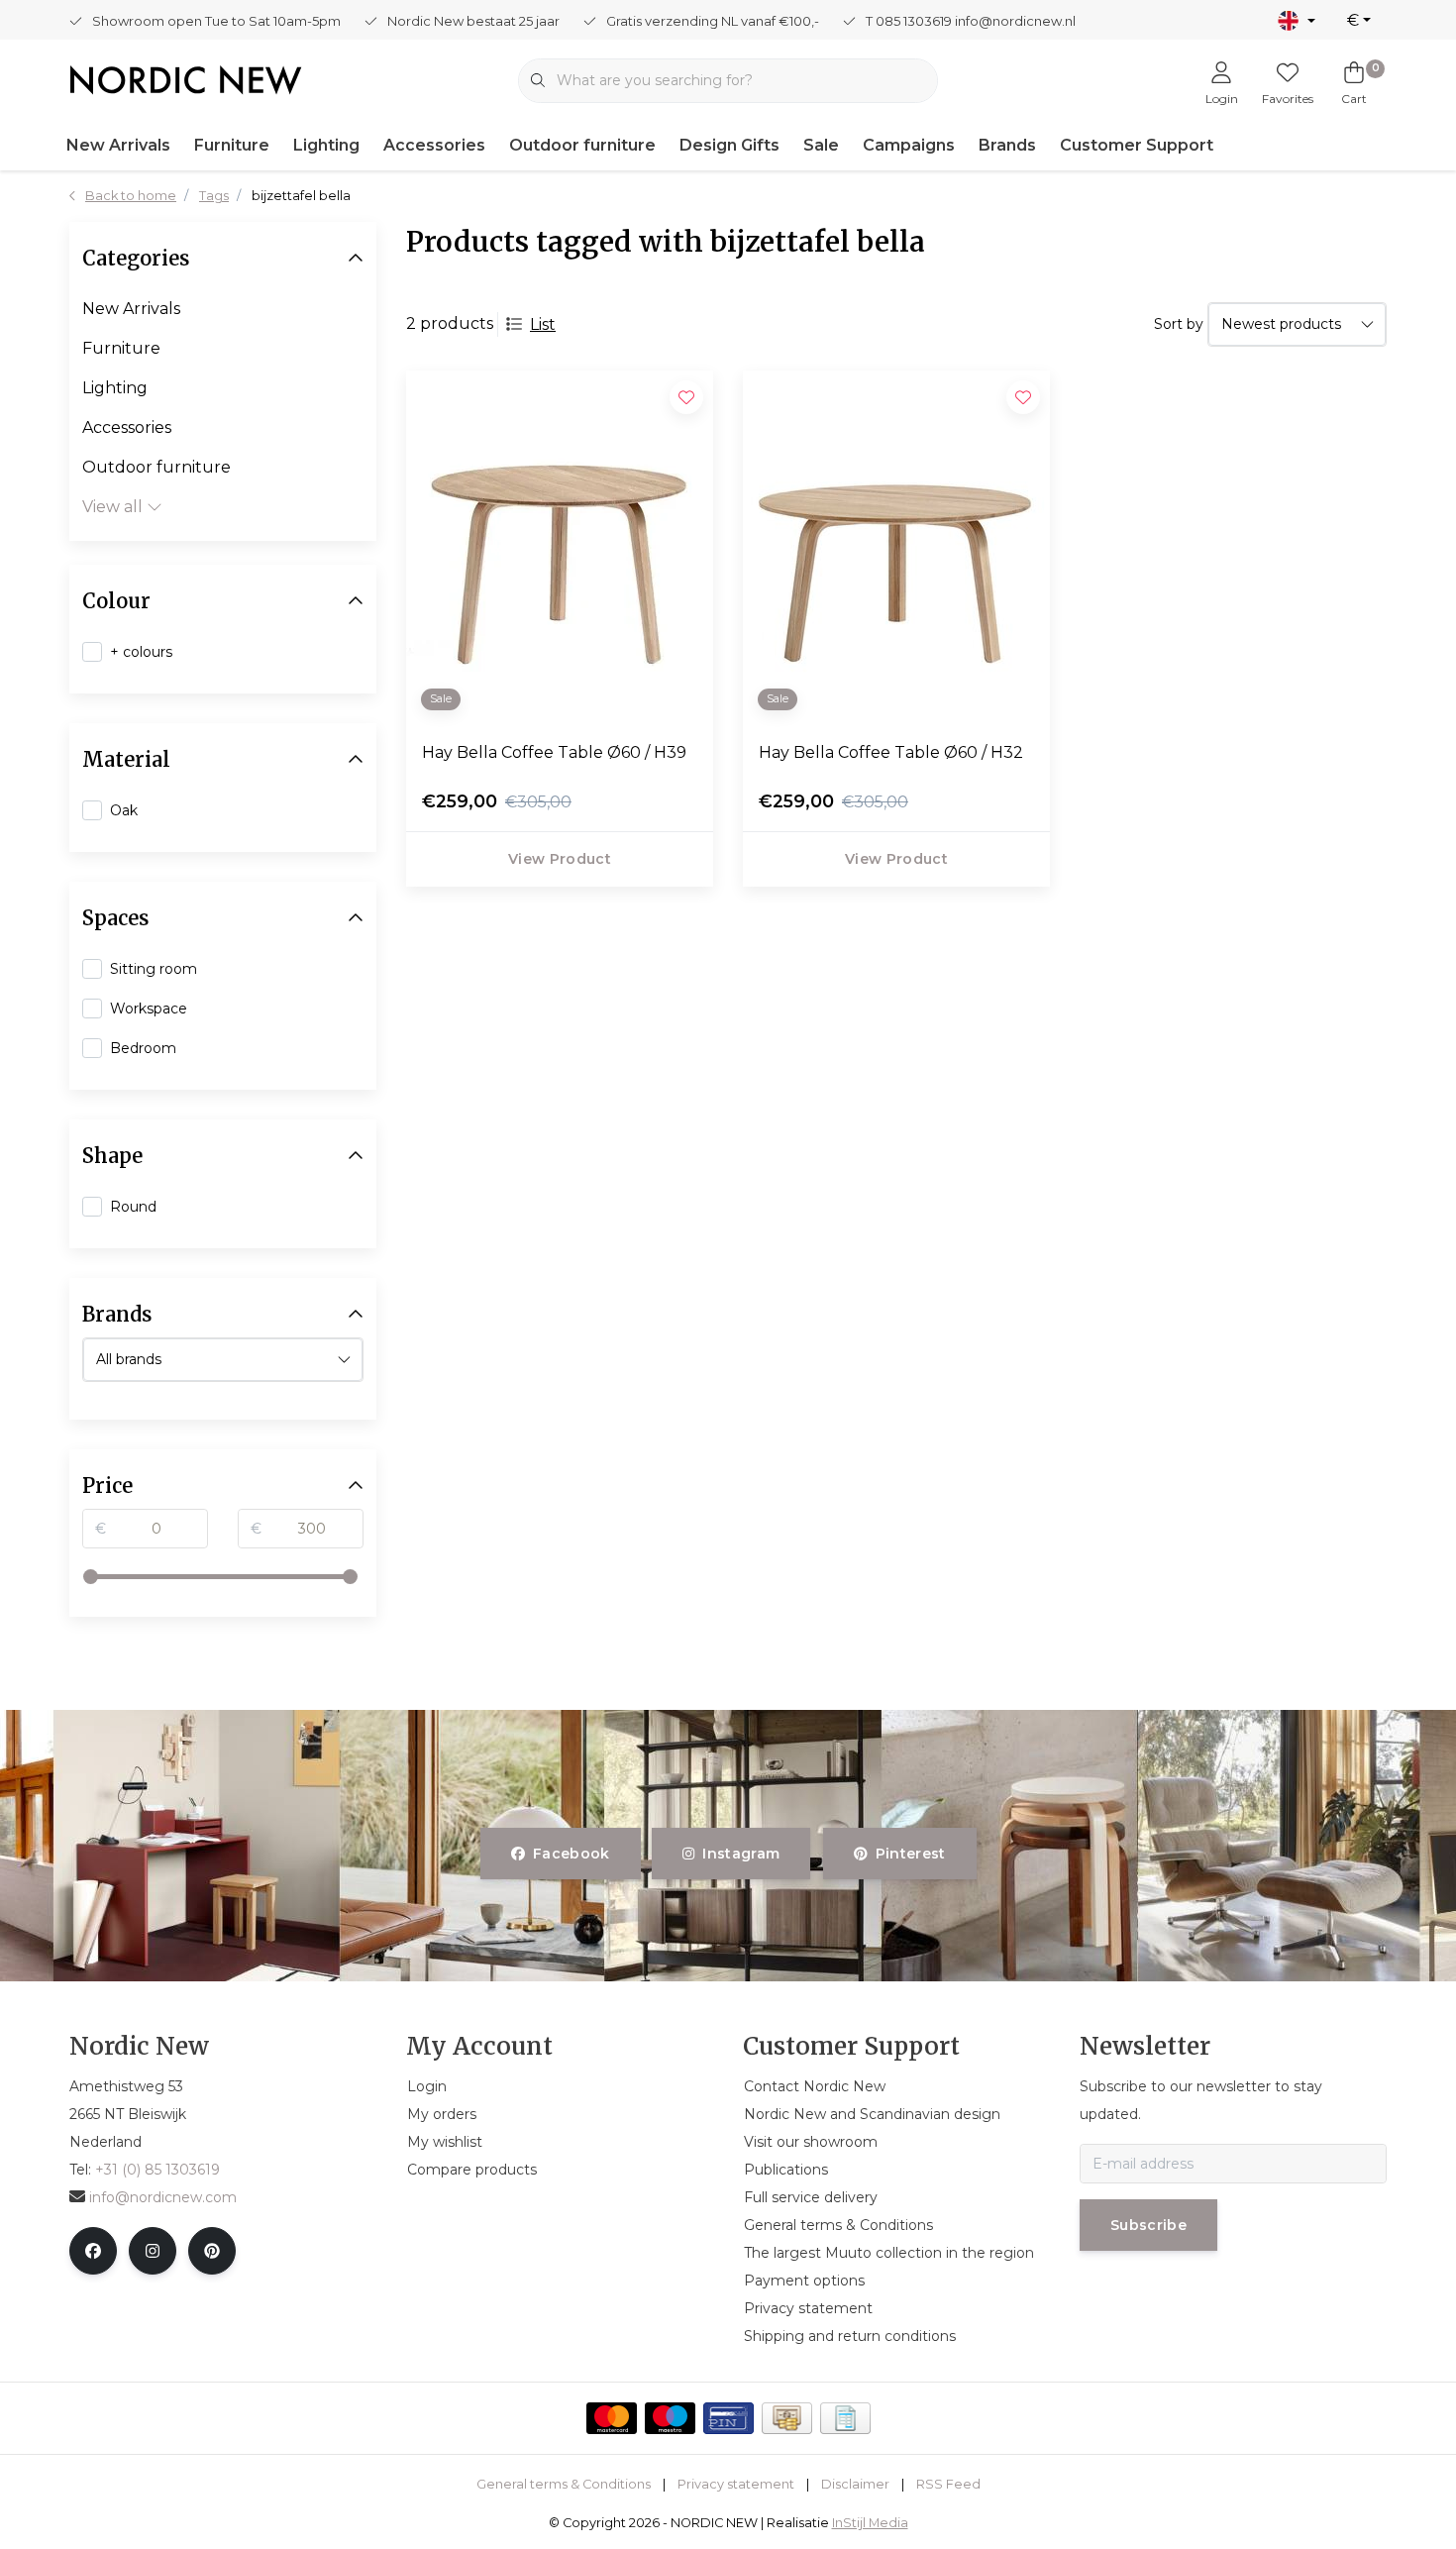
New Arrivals (118, 145)
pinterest (910, 1854)
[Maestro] (670, 2418)
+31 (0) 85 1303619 (157, 2170)
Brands (1007, 145)
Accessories (434, 145)
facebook (572, 1854)
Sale (821, 145)
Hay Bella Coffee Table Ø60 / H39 (554, 752)
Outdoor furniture (582, 145)
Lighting (326, 145)
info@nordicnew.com (163, 2197)
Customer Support (1137, 145)
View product (560, 859)
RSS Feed (948, 2484)
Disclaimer (855, 2484)
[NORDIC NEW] (186, 79)
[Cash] (787, 2418)
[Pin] (728, 2418)
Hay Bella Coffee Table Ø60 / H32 (891, 752)
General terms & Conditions (564, 2484)
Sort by (1179, 324)
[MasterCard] (612, 2418)
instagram (742, 1854)
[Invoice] (845, 2418)
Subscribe (1148, 2225)
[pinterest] (212, 2251)
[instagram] (153, 2251)
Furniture (232, 145)
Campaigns (909, 145)
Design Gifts (729, 145)
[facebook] (93, 2251)
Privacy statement (736, 2484)
